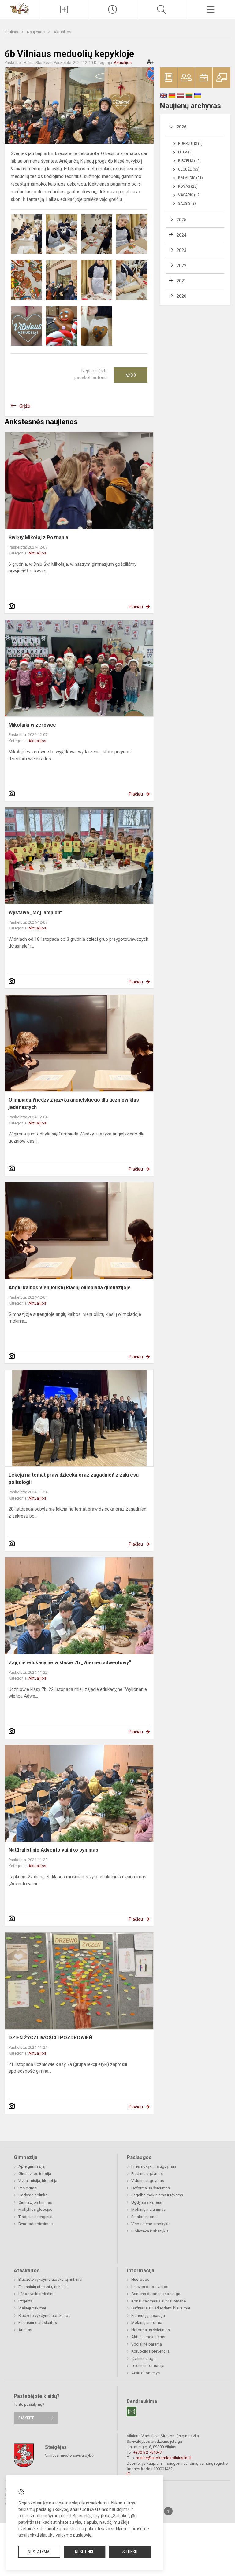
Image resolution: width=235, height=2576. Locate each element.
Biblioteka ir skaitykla (150, 2231)
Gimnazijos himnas (35, 2202)
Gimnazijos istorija (35, 2174)
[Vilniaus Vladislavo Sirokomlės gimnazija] (20, 8)
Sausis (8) (187, 204)
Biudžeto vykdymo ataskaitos (44, 2315)
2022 (181, 266)
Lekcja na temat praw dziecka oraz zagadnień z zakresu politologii (74, 1479)
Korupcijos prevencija (150, 2351)
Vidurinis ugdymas (148, 2181)
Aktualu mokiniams (148, 2337)
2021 (181, 281)
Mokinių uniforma (147, 2322)
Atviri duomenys (145, 2373)
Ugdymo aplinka (33, 2195)
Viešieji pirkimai (32, 2308)
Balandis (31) (190, 178)
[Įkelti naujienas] (64, 9)
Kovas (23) (188, 186)
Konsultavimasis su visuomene (159, 2301)
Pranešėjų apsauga (148, 2315)
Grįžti (25, 406)
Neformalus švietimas (151, 2188)
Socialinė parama (147, 2344)
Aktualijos (62, 32)
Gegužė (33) (189, 169)
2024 (181, 235)
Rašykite (26, 2418)
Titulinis (12, 32)
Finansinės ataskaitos (38, 2322)
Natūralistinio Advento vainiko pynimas (53, 1850)
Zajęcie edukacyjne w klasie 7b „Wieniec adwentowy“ (70, 1663)
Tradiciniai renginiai (35, 2217)
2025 (181, 220)
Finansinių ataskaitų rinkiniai (43, 2287)
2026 (181, 127)
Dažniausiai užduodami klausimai (161, 2308)
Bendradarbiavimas (35, 2224)
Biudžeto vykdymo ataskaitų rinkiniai (50, 2279)
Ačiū (131, 375)
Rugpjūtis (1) (190, 144)
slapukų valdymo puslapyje (66, 2535)
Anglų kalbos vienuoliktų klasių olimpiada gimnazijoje (70, 1288)
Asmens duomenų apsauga (156, 2294)
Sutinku (130, 2552)
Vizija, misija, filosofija (38, 2181)
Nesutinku (85, 2552)
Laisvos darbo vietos (150, 2287)
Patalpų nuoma (144, 2217)
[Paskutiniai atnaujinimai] (113, 9)
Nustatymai (39, 2552)
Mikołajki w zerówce (32, 725)
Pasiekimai (28, 2188)
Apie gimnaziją (32, 2166)
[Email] (132, 2412)
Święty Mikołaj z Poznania (38, 537)
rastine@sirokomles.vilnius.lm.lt (164, 2458)
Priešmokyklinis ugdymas (154, 2166)
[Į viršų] (168, 2511)
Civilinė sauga (143, 2359)
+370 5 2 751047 (148, 2452)
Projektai (26, 2301)
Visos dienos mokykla (151, 2224)
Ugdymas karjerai (147, 2202)
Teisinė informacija (148, 2366)
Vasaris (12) (189, 195)
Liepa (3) (185, 152)
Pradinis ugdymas (147, 2174)
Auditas (25, 2330)
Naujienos (36, 32)
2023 (181, 250)
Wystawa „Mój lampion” (35, 913)
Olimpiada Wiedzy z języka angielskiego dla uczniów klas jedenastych (74, 1104)
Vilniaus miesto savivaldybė (69, 2455)
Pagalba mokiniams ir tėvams (157, 2195)
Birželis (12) (189, 161)
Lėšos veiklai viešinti (36, 2294)
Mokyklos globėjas (35, 2209)
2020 (181, 296)
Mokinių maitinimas (148, 2209)
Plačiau (136, 607)
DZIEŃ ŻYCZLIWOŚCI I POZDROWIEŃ (50, 2038)
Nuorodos (140, 2279)
